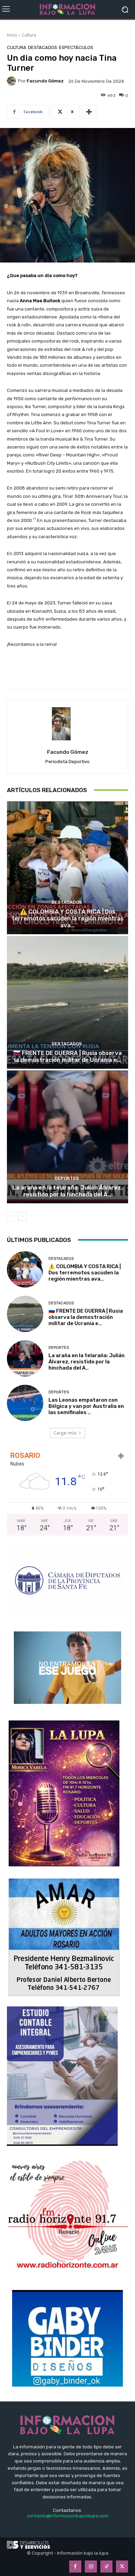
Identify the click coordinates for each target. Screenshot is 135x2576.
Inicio (12, 35)
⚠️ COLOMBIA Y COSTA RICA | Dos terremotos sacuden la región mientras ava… (68, 919)
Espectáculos (76, 47)
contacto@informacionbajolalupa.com (68, 2516)
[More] (89, 112)
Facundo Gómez (45, 81)
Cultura (29, 35)
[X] (122, 2567)
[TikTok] (106, 2567)
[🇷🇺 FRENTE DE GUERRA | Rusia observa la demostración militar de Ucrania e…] (67, 1002)
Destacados (43, 47)
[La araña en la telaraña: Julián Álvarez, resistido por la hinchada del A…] (67, 1137)
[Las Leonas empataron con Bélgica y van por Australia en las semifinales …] (25, 1403)
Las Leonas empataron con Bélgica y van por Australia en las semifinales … (86, 1406)
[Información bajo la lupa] (67, 9)
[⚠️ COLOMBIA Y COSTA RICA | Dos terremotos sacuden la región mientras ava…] (67, 868)
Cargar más (65, 1433)
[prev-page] (11, 1216)
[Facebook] (75, 2567)
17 (34, 519)
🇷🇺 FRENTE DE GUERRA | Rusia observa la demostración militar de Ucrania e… (67, 1056)
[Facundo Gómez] (12, 81)
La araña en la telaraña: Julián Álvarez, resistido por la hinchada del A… (67, 1191)
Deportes (67, 1178)
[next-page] (22, 1216)
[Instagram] (91, 2567)
